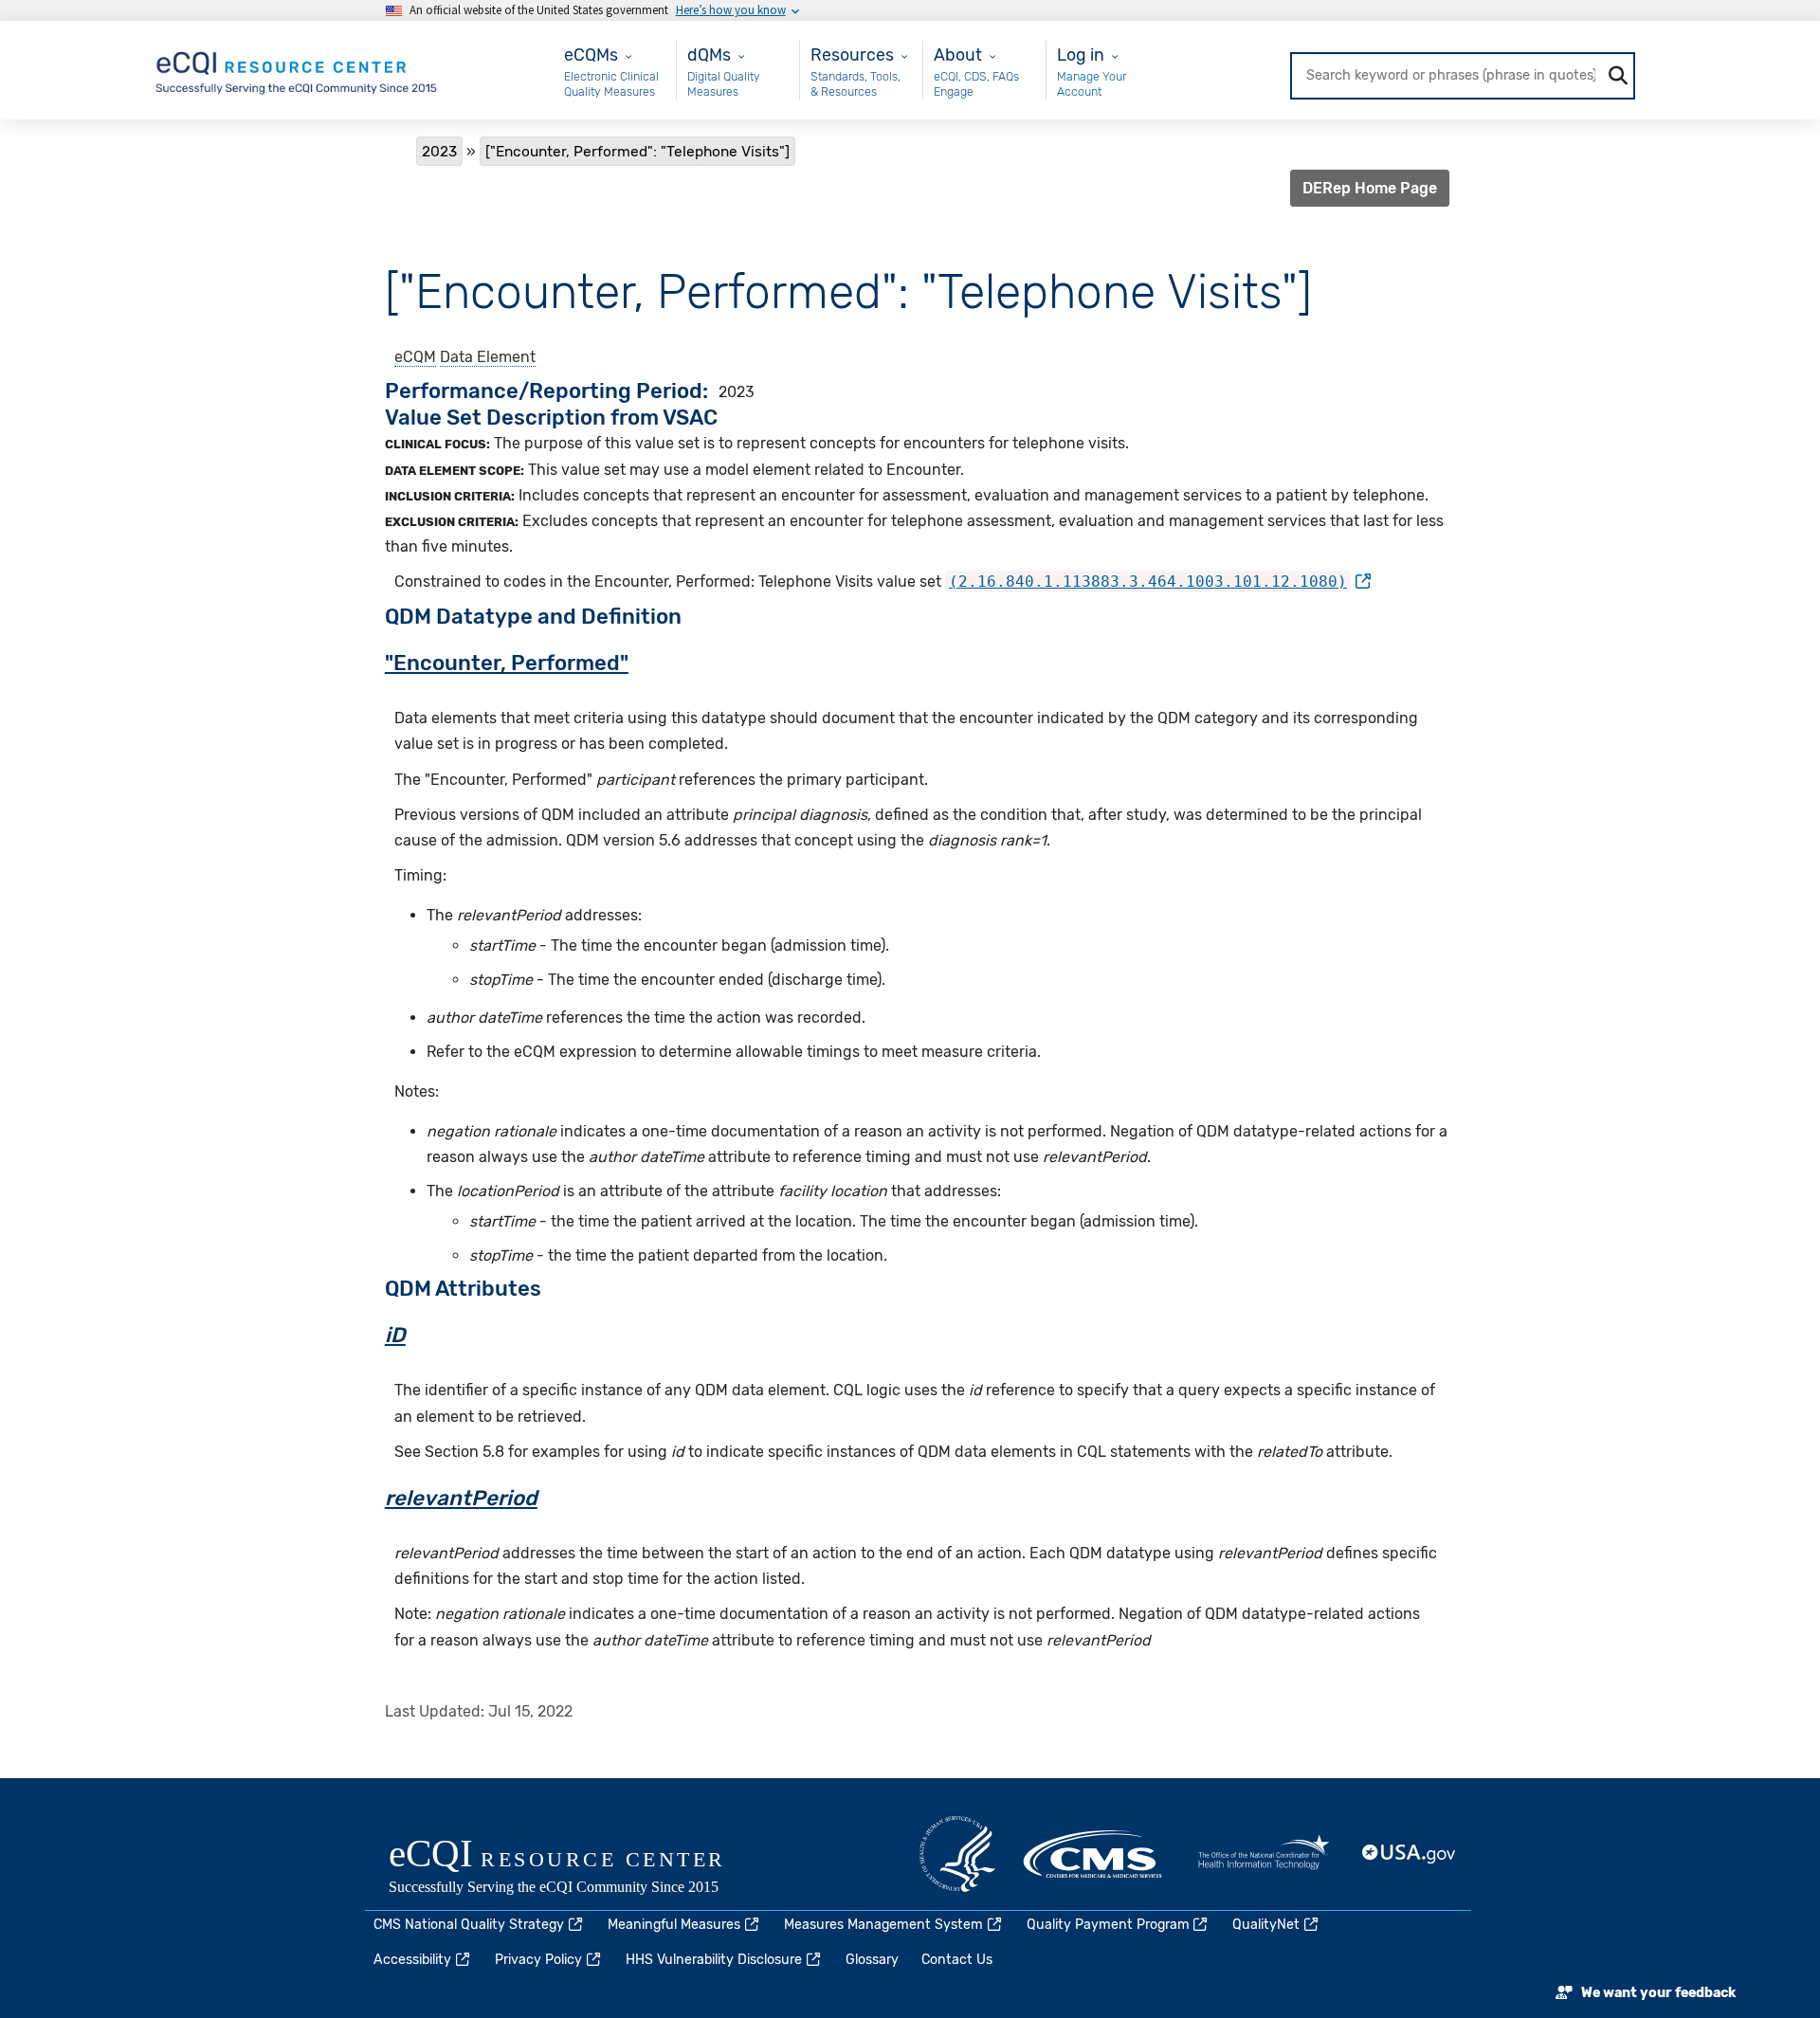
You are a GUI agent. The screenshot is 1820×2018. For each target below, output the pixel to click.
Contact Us (957, 1960)
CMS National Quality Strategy (469, 1925)
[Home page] (298, 69)
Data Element (488, 357)
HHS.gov (957, 1854)
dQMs (709, 55)
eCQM (415, 357)
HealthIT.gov (1264, 1854)
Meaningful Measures (674, 1925)
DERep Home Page (1370, 188)
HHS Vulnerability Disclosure (714, 1960)
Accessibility (412, 1960)
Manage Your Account (1092, 84)
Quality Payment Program (1108, 1925)
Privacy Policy (538, 1960)
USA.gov (1410, 1854)
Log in (1081, 55)
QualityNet (1266, 1925)
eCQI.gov (578, 1868)
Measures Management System (883, 1925)
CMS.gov (1094, 1854)
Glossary (872, 1960)
